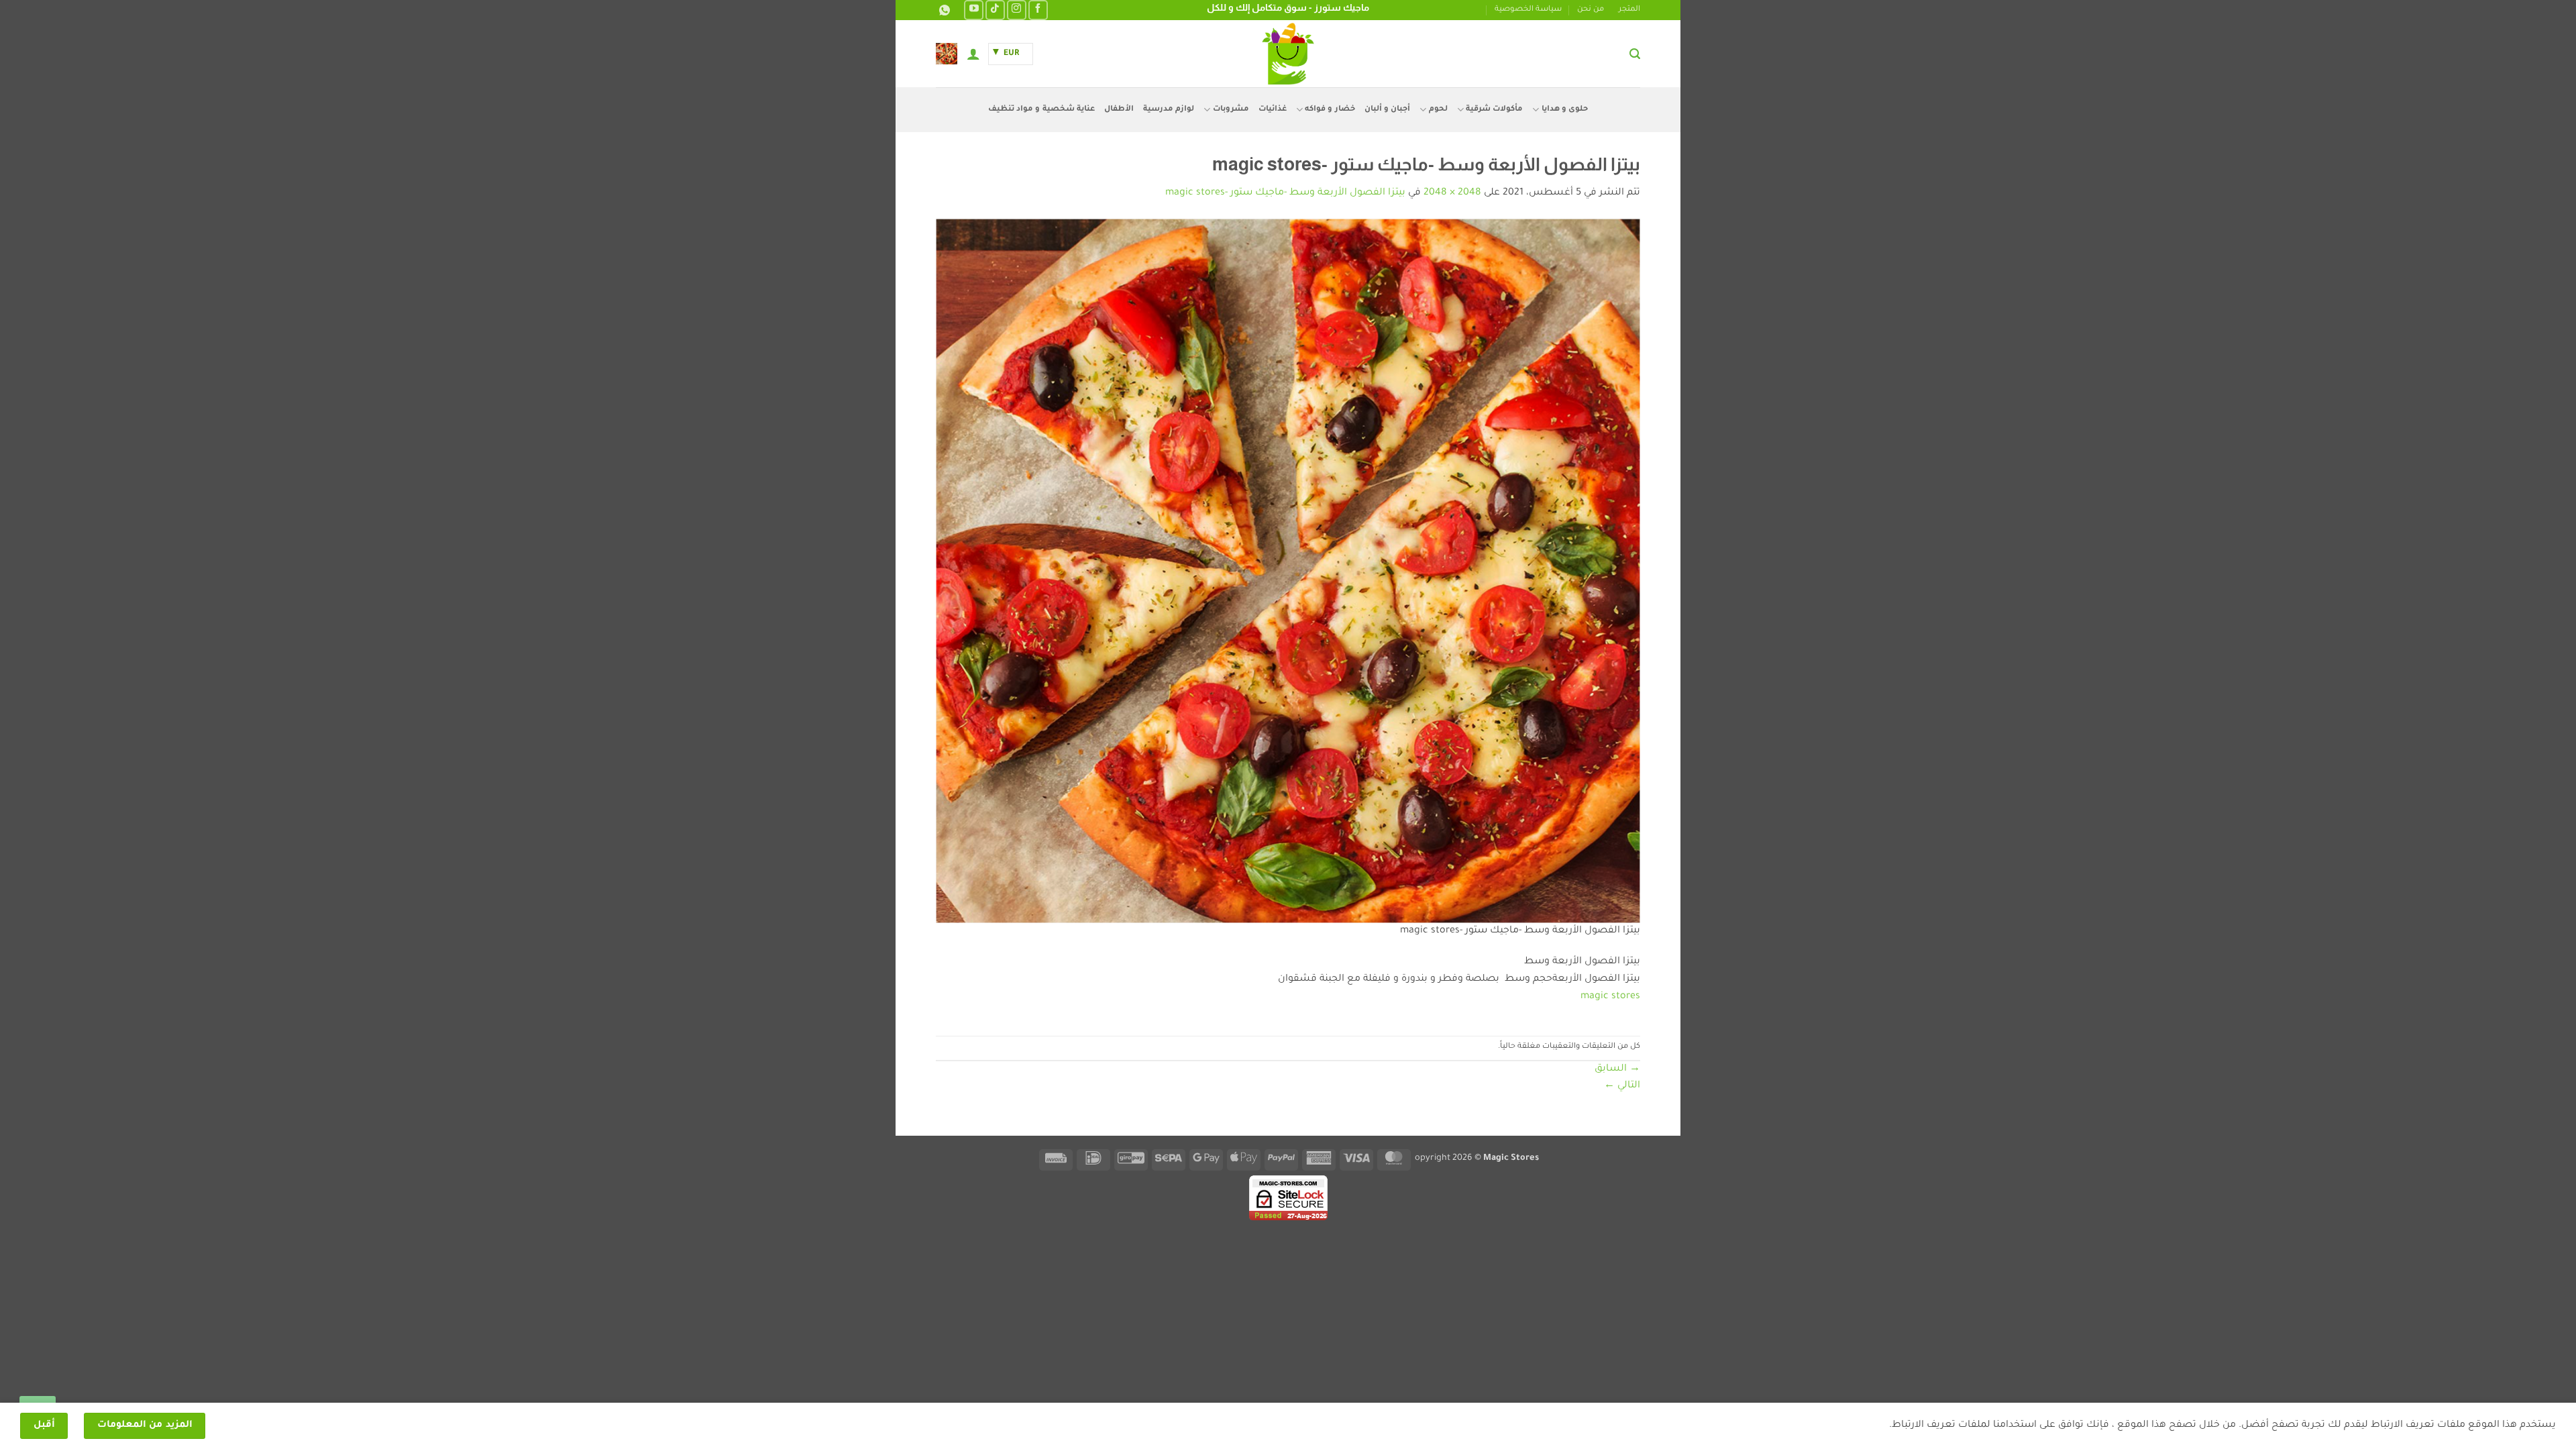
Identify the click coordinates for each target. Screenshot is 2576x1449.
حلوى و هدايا (1565, 110)
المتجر (1629, 10)
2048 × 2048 (1452, 193)
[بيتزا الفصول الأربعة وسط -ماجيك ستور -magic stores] (1288, 572)
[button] (1635, 54)
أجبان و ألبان (1388, 110)
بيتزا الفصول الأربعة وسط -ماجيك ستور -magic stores (1285, 193)
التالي (1622, 1086)
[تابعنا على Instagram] (1017, 10)
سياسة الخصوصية (1528, 10)
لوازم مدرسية (1169, 110)
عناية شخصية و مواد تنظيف (1041, 110)
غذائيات (1273, 110)
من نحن (1591, 10)
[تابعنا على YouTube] (974, 10)
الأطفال (1119, 110)
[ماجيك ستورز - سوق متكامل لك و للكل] (1288, 54)
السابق (1617, 1069)
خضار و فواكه (1330, 110)
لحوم (1438, 110)
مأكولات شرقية (1494, 110)
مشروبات (1231, 110)
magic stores (1610, 997)
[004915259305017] (943, 10)
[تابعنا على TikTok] (995, 10)
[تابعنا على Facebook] (1038, 10)
